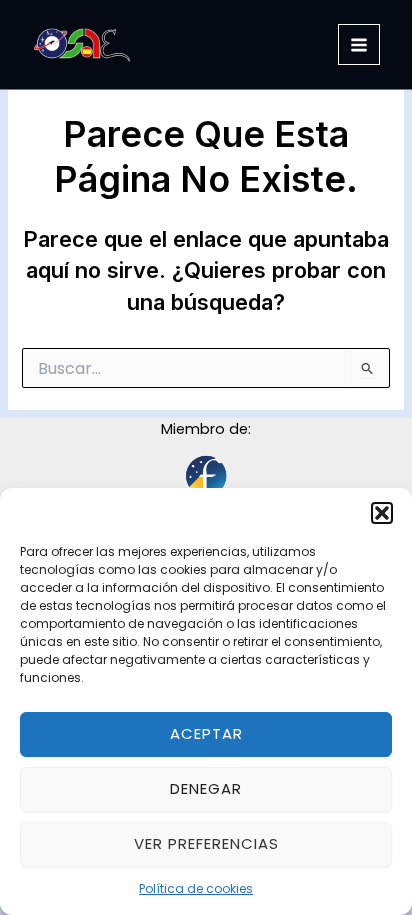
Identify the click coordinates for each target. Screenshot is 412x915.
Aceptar (206, 733)
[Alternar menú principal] (359, 45)
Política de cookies (196, 888)
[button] (382, 513)
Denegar (206, 788)
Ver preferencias (206, 843)
